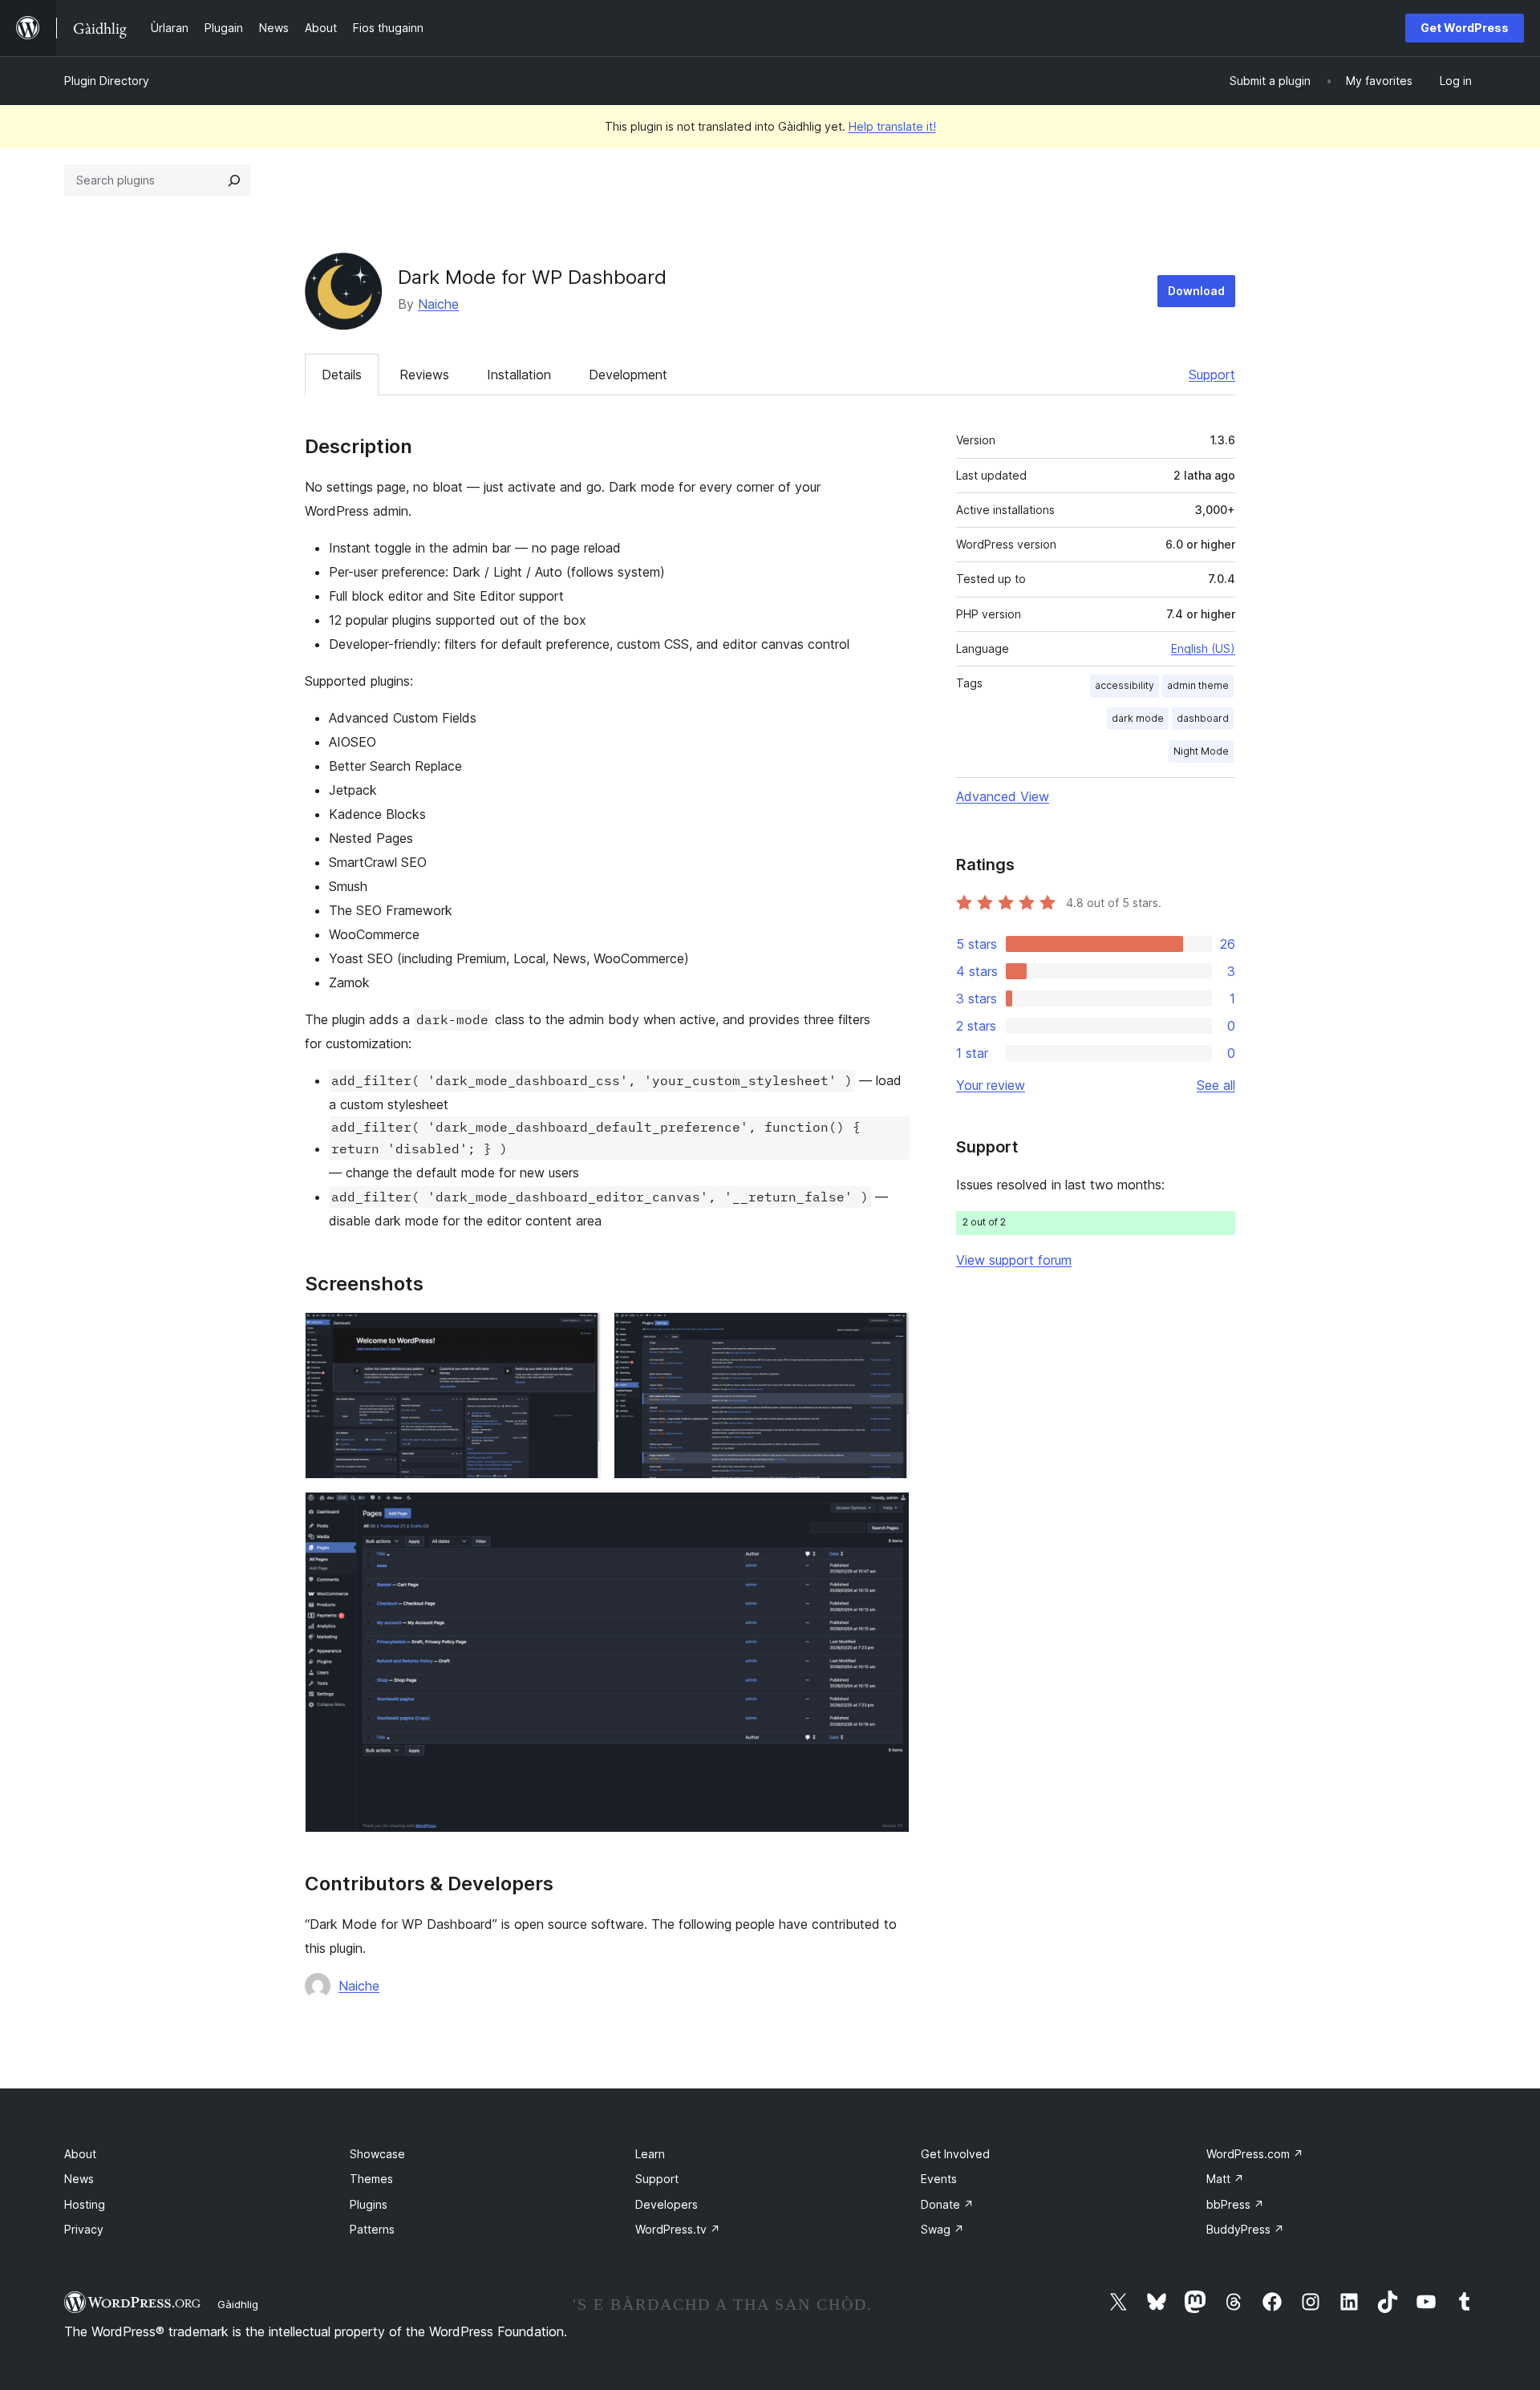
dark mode (1138, 718)
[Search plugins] (234, 180)
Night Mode (1201, 751)
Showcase (377, 2154)
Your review (991, 1085)
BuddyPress (1245, 2229)
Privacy (84, 2229)
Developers (667, 2204)
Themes (371, 2179)
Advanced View (1003, 796)
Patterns (372, 2229)
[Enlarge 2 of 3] (888, 1334)
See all (1216, 1085)
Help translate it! (892, 126)
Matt (1225, 2179)
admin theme (1198, 685)
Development (628, 375)
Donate (947, 2204)
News (79, 2179)
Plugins (369, 2204)
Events (939, 2179)
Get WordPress (1465, 28)
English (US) (1203, 648)
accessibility (1125, 685)
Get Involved (955, 2154)
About (80, 2154)
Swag (942, 2229)
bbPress (1235, 2204)
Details (342, 375)
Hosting (85, 2204)
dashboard (1203, 718)
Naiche (438, 304)
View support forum (1014, 1260)
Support (1212, 375)
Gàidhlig (238, 2304)
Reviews (424, 375)
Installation (519, 375)
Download (1196, 291)
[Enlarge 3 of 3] (888, 1513)
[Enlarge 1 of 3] (579, 1334)
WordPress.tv (678, 2229)
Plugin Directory (107, 81)
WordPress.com (1255, 2154)
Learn (650, 2154)
